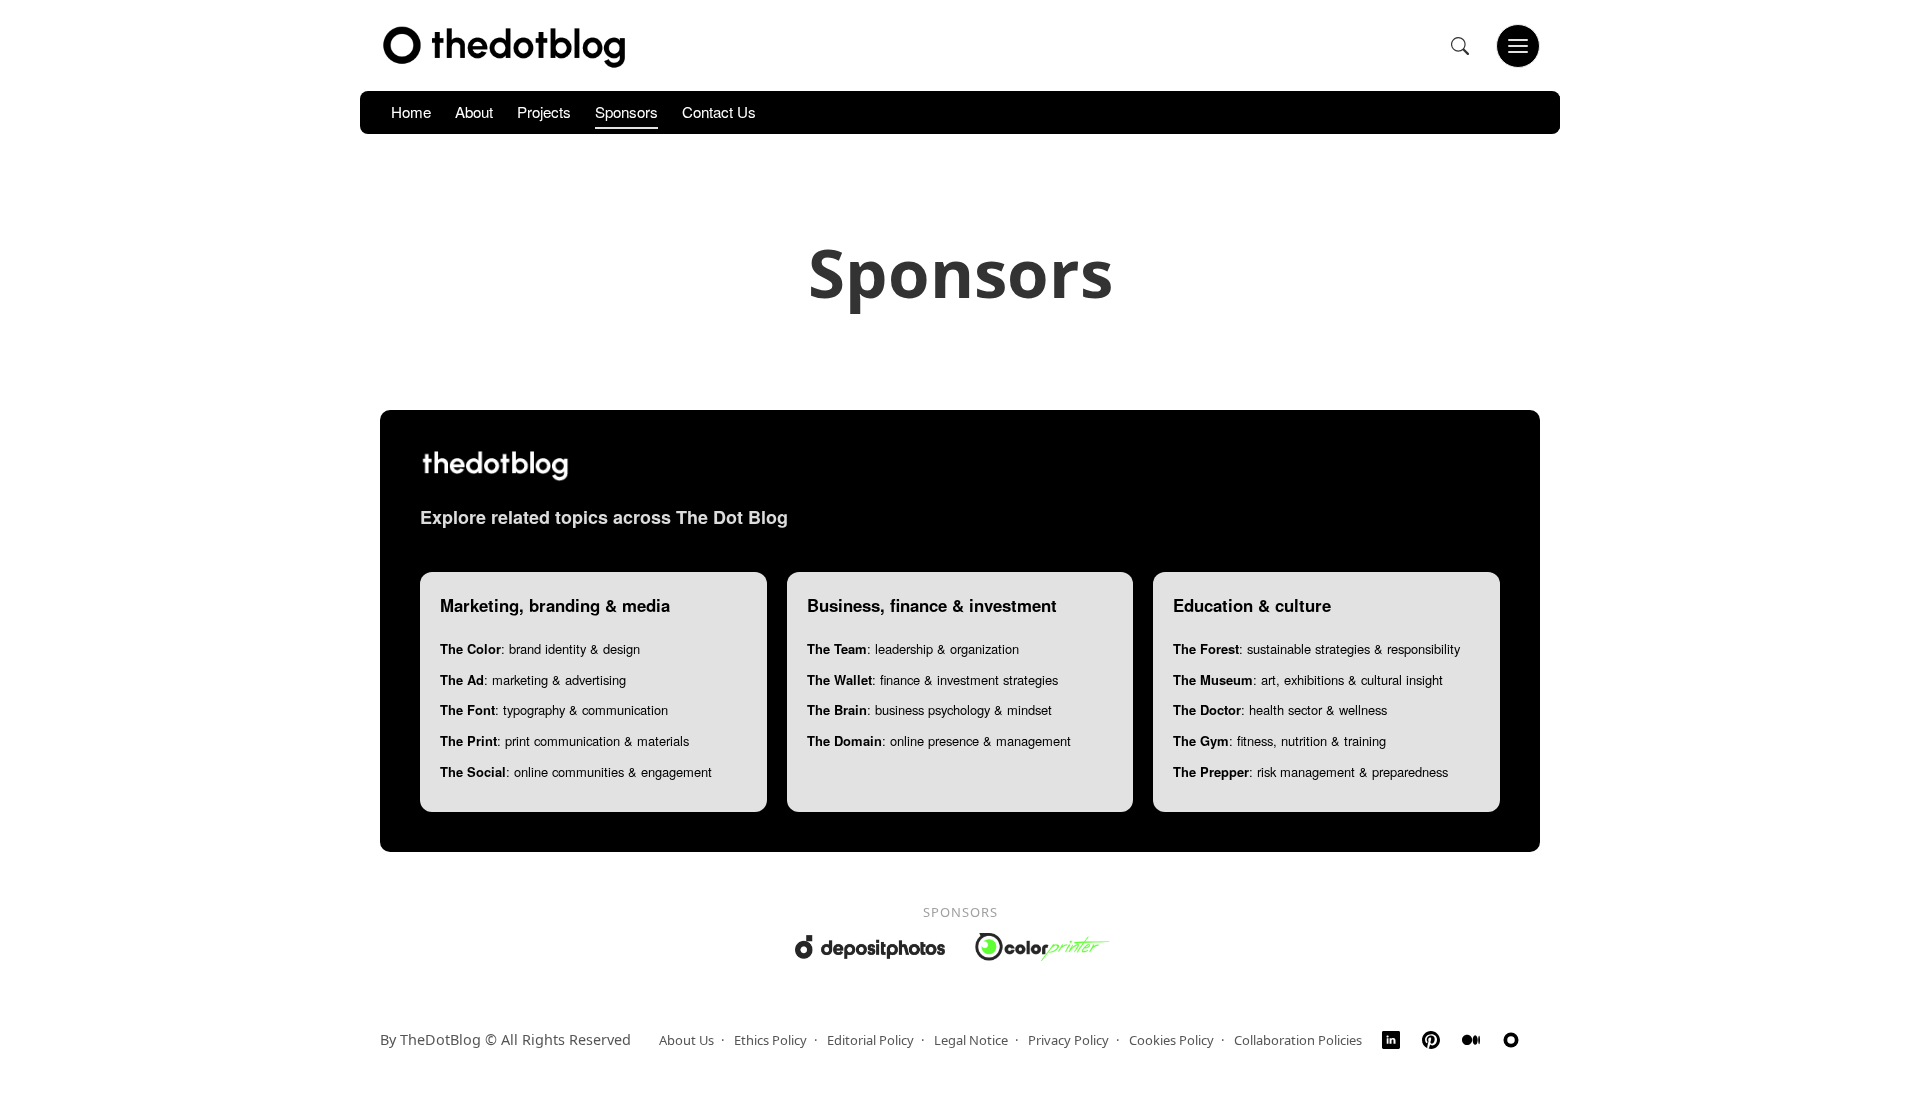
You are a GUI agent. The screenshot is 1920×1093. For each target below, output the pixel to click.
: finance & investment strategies (932, 679)
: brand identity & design (540, 648)
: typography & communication (554, 709)
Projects (544, 111)
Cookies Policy (1171, 1040)
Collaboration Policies (1298, 1040)
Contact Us (719, 111)
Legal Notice (971, 1040)
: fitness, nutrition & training (1279, 740)
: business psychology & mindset (929, 709)
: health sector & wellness (1280, 709)
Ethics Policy (770, 1040)
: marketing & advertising (533, 679)
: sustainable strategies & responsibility (1316, 648)
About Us (686, 1040)
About (474, 111)
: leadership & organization (913, 648)
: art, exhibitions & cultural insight (1308, 679)
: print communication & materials (564, 740)
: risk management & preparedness (1310, 771)
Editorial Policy (870, 1040)
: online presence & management (939, 740)
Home (411, 111)
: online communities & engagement (576, 771)
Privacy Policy (1068, 1040)
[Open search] (1460, 46)
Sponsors (626, 111)
